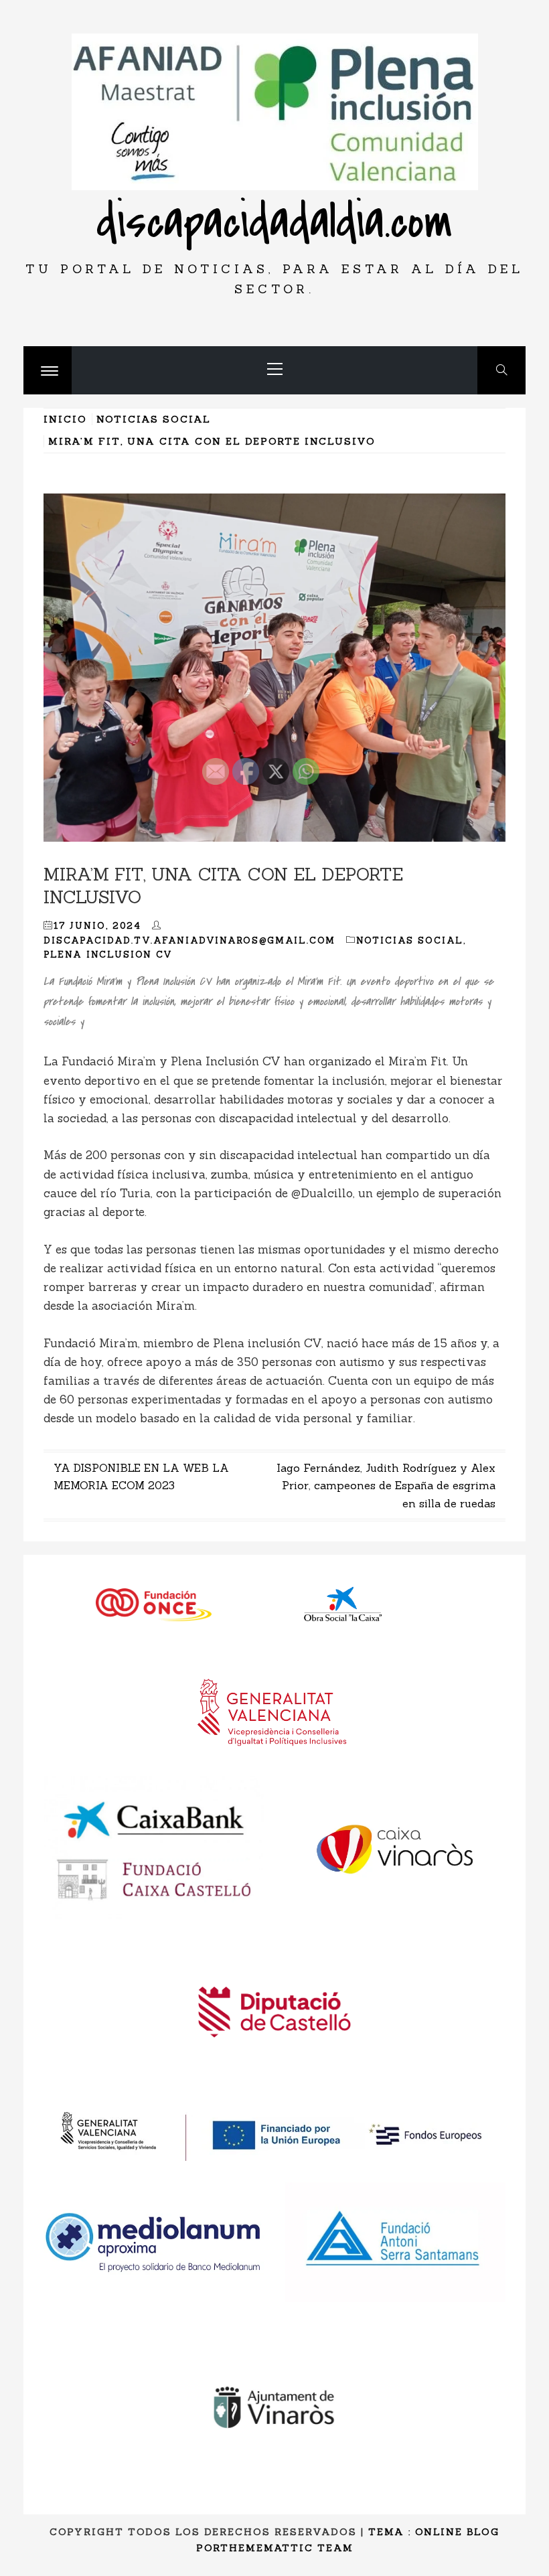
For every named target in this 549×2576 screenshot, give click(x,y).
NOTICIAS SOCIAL (410, 940)
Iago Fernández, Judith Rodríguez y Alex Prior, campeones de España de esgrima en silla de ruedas (386, 1486)
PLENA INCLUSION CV (108, 955)
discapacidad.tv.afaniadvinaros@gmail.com (189, 940)
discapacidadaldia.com (274, 222)
